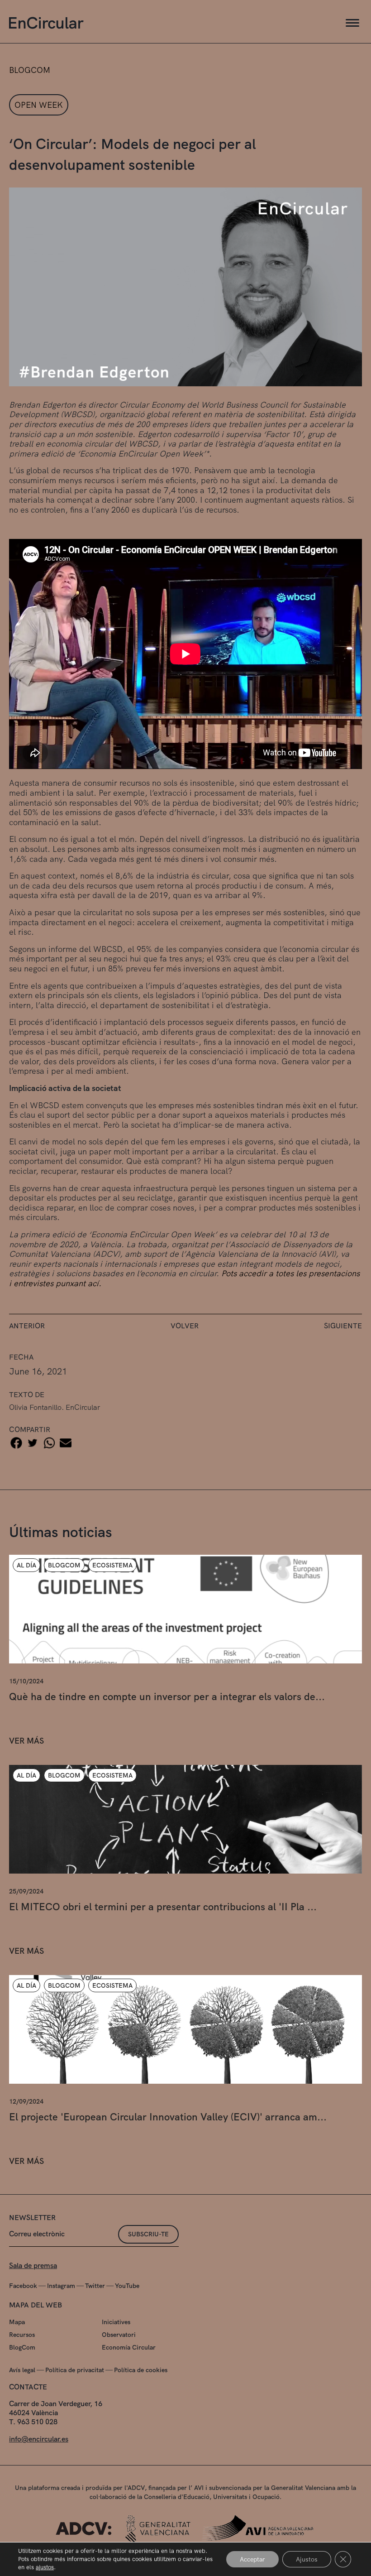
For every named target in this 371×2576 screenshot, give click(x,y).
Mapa (17, 2322)
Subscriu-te (148, 2234)
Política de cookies (141, 2370)
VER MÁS (26, 1740)
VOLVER (185, 1326)
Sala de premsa (33, 2266)
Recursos (22, 2335)
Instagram (61, 2286)
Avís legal (22, 2370)
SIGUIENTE (343, 1326)
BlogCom (22, 2347)
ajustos (45, 2567)
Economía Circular (129, 2347)
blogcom (30, 70)
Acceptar (252, 2559)
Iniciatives (116, 2322)
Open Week (39, 105)
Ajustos (307, 2559)
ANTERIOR (27, 1326)
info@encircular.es (39, 2439)
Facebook (23, 2286)
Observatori (119, 2335)
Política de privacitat (75, 2370)
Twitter (95, 2286)
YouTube (127, 2286)
